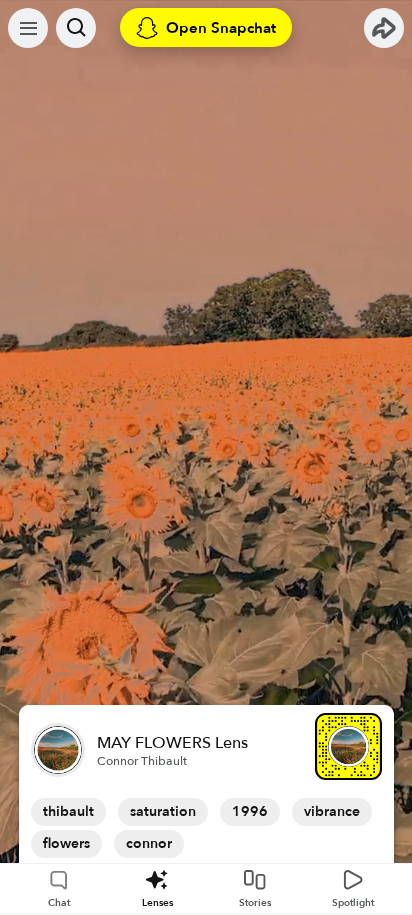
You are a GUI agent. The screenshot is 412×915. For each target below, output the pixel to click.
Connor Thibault (142, 761)
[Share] (384, 28)
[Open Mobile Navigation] (28, 28)
